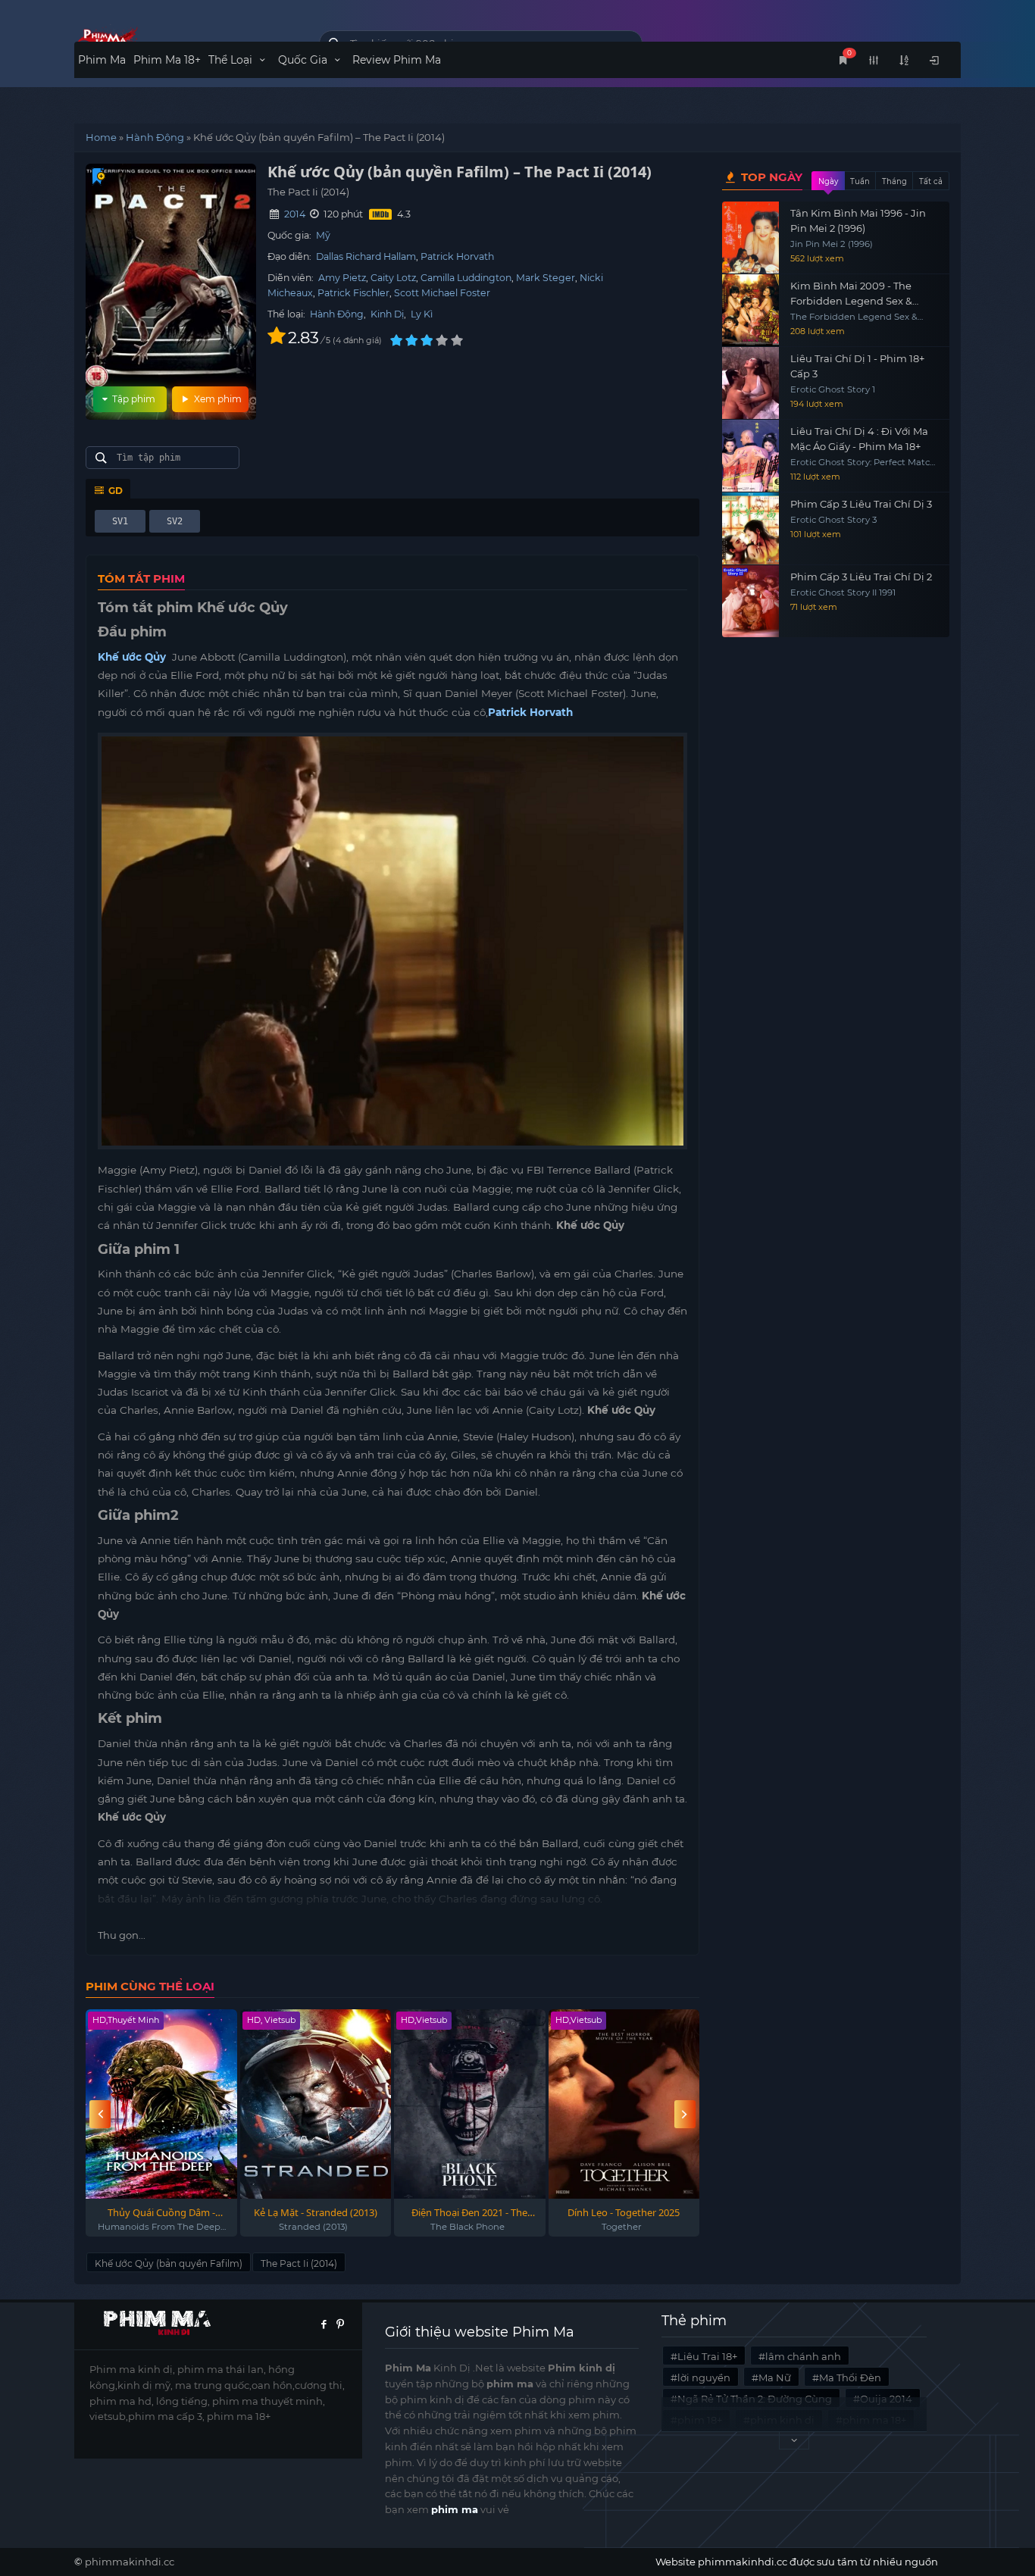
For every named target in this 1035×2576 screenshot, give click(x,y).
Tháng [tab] (894, 181)
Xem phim (217, 399)
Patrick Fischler (353, 293)
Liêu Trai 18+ (707, 2356)
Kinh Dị (387, 314)
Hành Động (155, 137)
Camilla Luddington (466, 278)
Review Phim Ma (397, 60)
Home (101, 137)
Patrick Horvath (457, 256)
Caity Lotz (393, 278)
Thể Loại (232, 60)
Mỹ (323, 235)
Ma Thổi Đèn (850, 2377)
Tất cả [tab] (931, 181)
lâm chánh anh (803, 2356)
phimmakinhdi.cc (130, 2562)
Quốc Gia (304, 60)
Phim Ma (102, 60)
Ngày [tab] (828, 181)
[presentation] (100, 2114)
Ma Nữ (775, 2377)
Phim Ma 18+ (167, 60)
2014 (295, 214)
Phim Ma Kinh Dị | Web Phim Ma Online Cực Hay (185, 40)
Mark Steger (546, 278)
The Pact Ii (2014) (299, 2263)
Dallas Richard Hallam (366, 256)
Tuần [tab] (860, 181)
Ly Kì (422, 314)
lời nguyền (704, 2377)
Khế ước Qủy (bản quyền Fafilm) (169, 2263)
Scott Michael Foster (442, 293)
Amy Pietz (342, 278)
